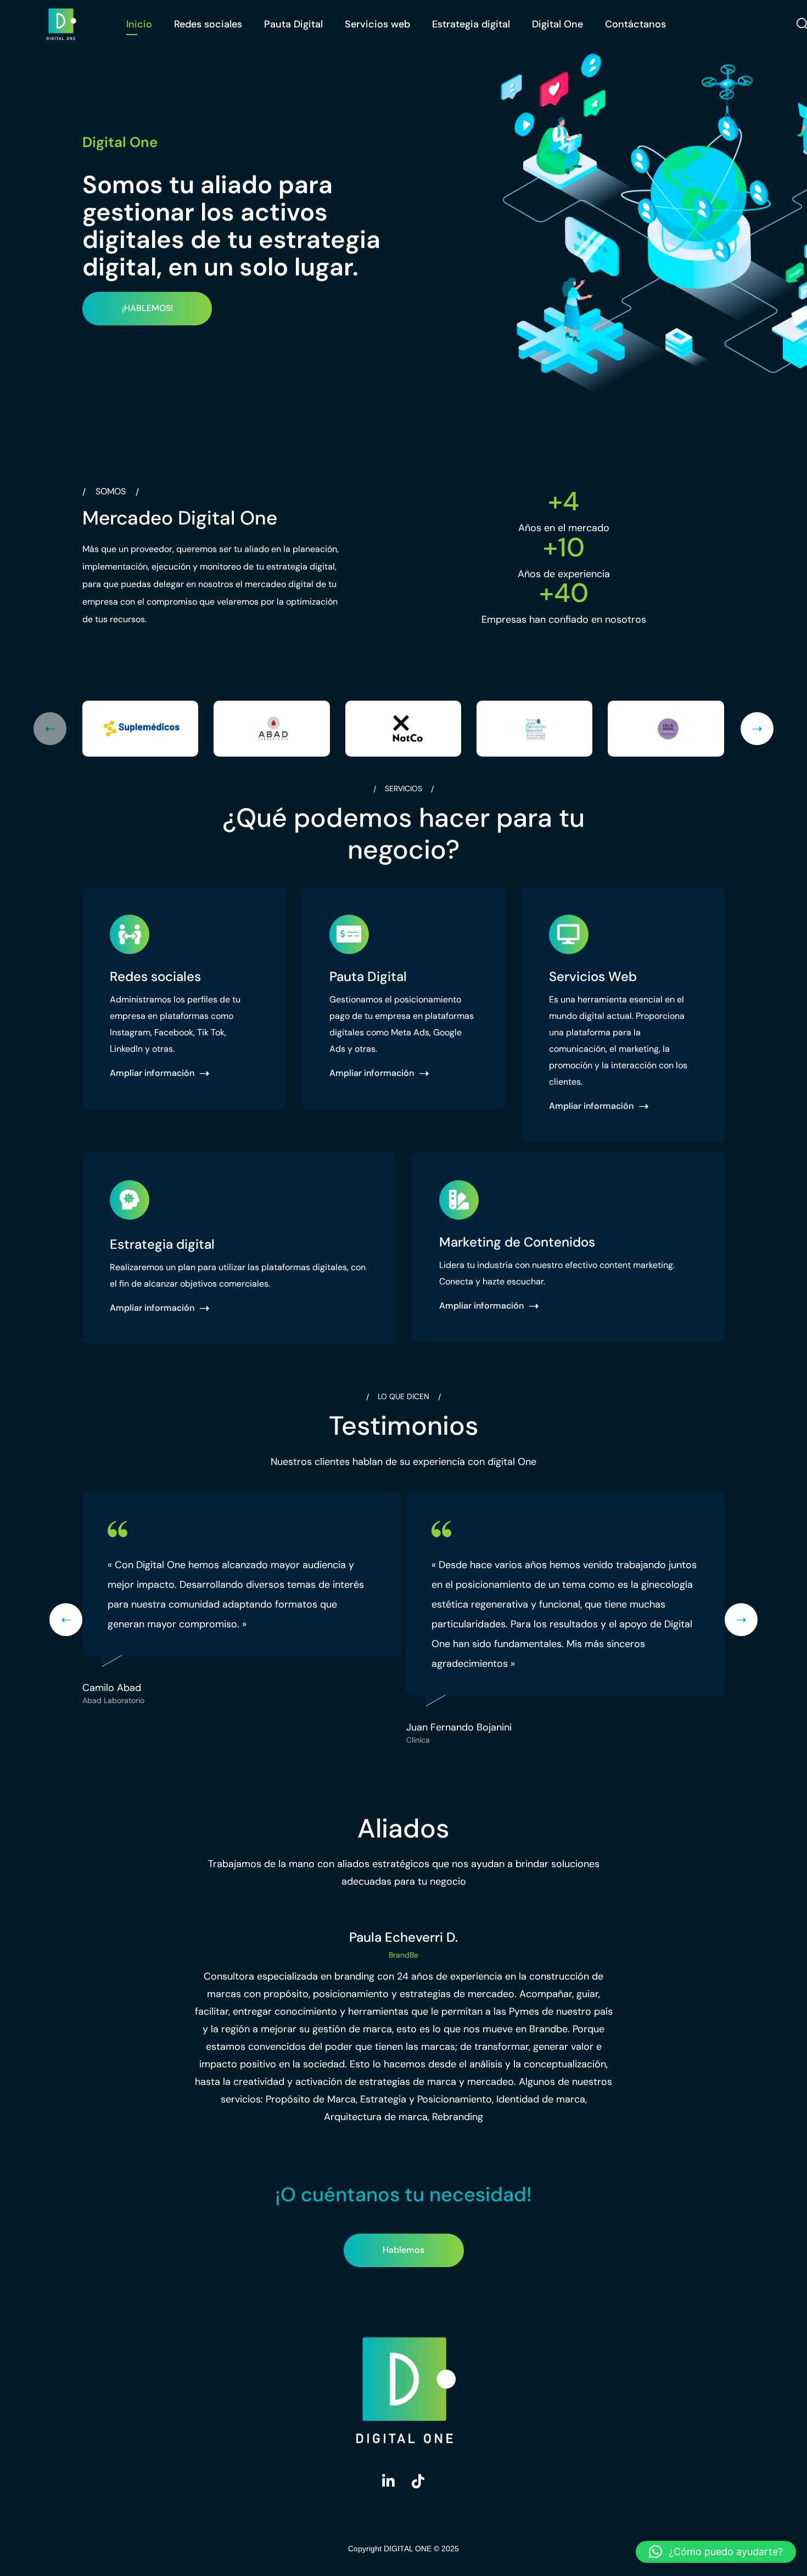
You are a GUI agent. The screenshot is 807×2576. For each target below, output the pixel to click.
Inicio (139, 24)
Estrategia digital (471, 24)
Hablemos (403, 2250)
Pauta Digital (293, 24)
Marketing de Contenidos (517, 1242)
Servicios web (377, 24)
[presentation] (50, 729)
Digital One (557, 24)
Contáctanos (635, 24)
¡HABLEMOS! (147, 308)
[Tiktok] (418, 2481)
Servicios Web (593, 976)
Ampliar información (152, 1074)
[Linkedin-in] (389, 2481)
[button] (716, 2552)
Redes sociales (208, 24)
